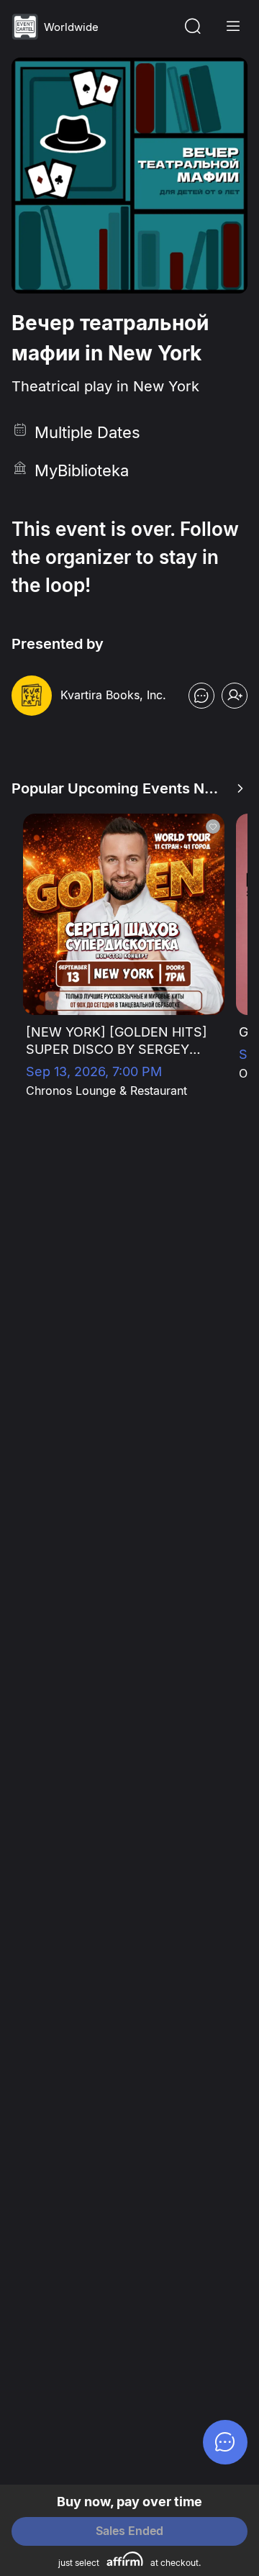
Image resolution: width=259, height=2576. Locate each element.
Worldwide (71, 27)
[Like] (213, 827)
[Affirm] (125, 2559)
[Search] (193, 27)
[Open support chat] (201, 696)
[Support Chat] (225, 2442)
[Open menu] (233, 27)
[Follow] (235, 696)
